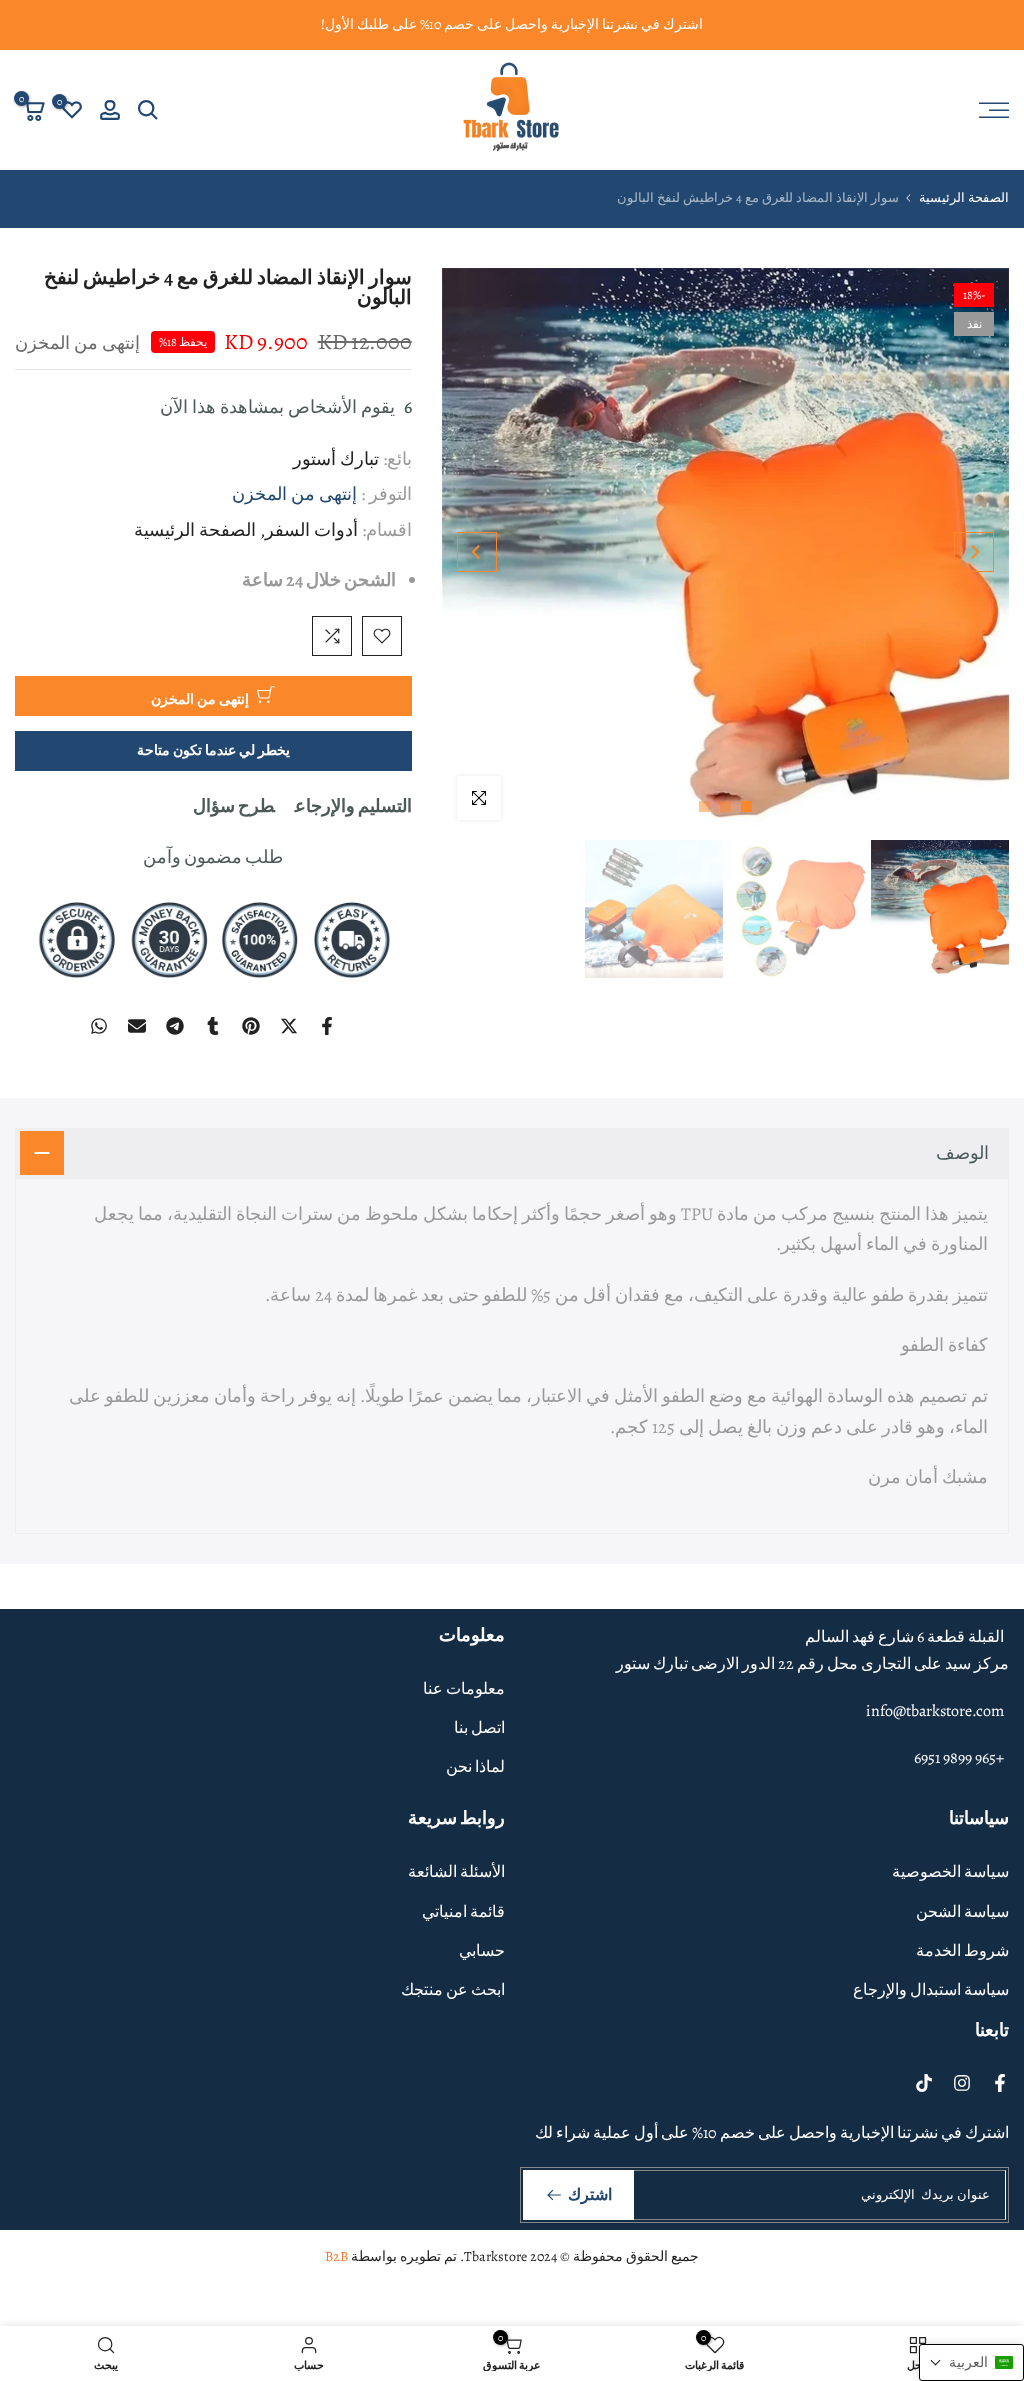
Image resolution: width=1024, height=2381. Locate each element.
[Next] (477, 552)
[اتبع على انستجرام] (962, 2083)
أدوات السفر (311, 530)
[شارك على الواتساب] (99, 1026)
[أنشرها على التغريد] (289, 1026)
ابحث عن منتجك (453, 1990)
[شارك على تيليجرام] (175, 1026)
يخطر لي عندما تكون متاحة (213, 750)
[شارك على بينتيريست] (251, 1026)
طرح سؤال (234, 806)
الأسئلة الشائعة (456, 1872)
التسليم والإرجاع (353, 806)
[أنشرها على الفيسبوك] (327, 1026)
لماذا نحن (475, 1767)
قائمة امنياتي (463, 1912)
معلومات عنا (464, 1689)
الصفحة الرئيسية (964, 197)
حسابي (482, 1951)
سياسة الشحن (962, 1912)
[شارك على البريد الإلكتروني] (137, 1026)
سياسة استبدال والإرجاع (931, 1990)
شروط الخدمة (962, 1951)
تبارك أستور (336, 459)
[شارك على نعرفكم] (213, 1026)
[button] (971, 2362)
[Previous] (974, 552)
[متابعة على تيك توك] (924, 2083)
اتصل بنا (479, 1728)
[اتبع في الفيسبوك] (1000, 2083)
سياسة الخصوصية (950, 1872)
